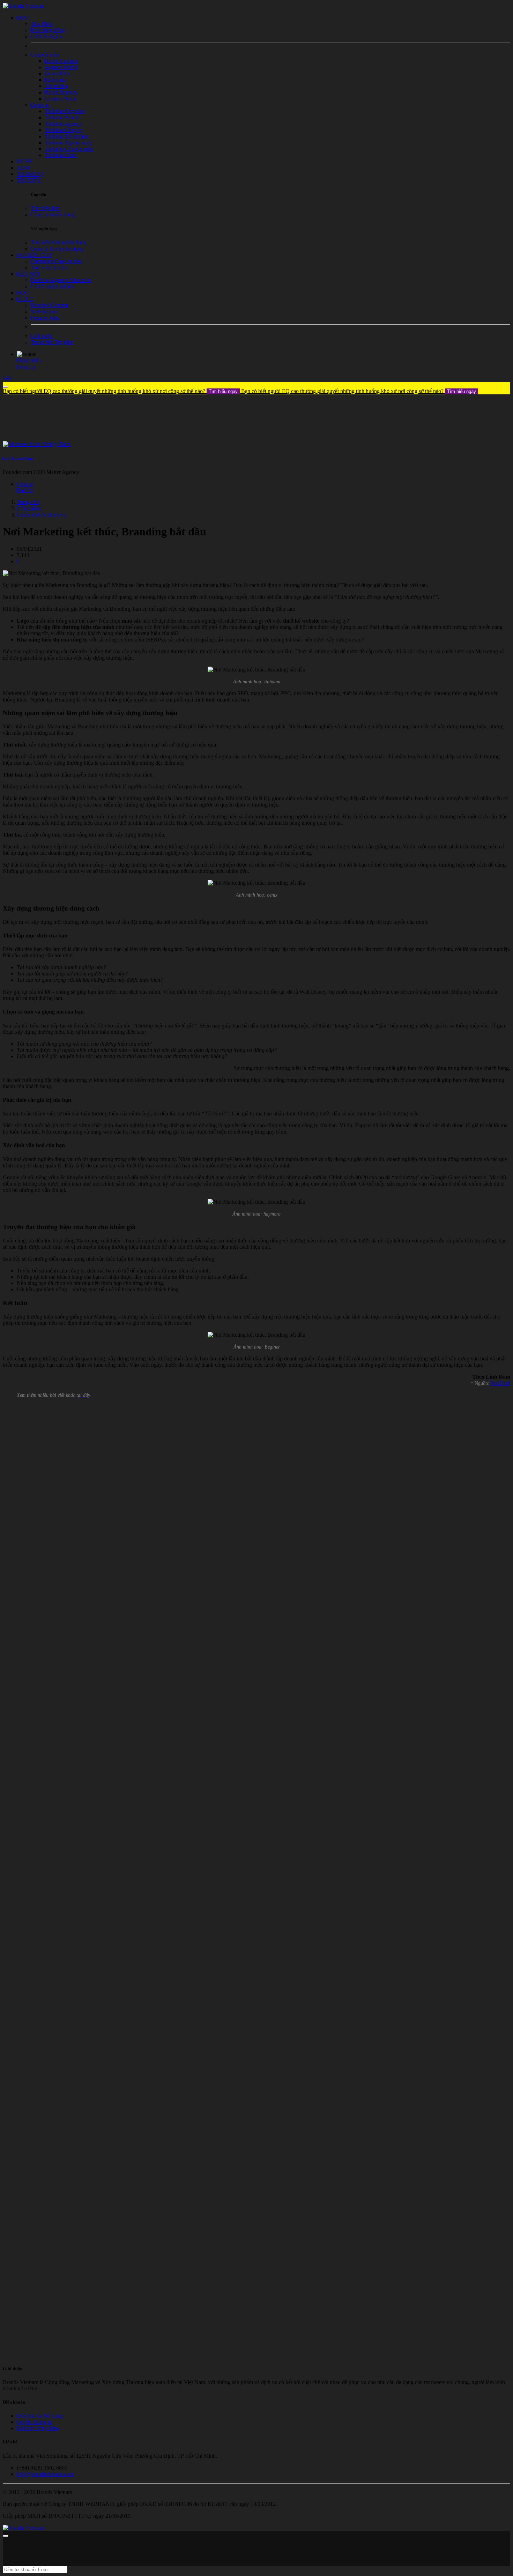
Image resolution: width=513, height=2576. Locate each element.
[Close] (6, 387)
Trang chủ (28, 502)
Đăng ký (26, 367)
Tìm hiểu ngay (223, 391)
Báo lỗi (25, 490)
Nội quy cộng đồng (38, 2428)
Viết (7, 378)
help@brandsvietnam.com (46, 2474)
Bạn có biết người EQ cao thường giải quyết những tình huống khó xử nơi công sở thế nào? (120, 391)
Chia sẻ (25, 484)
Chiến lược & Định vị (41, 515)
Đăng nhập (29, 360)
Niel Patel (500, 1383)
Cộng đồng (29, 508)
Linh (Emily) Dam (18, 458)
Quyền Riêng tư (35, 2422)
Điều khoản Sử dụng (40, 2416)
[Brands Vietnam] (23, 6)
